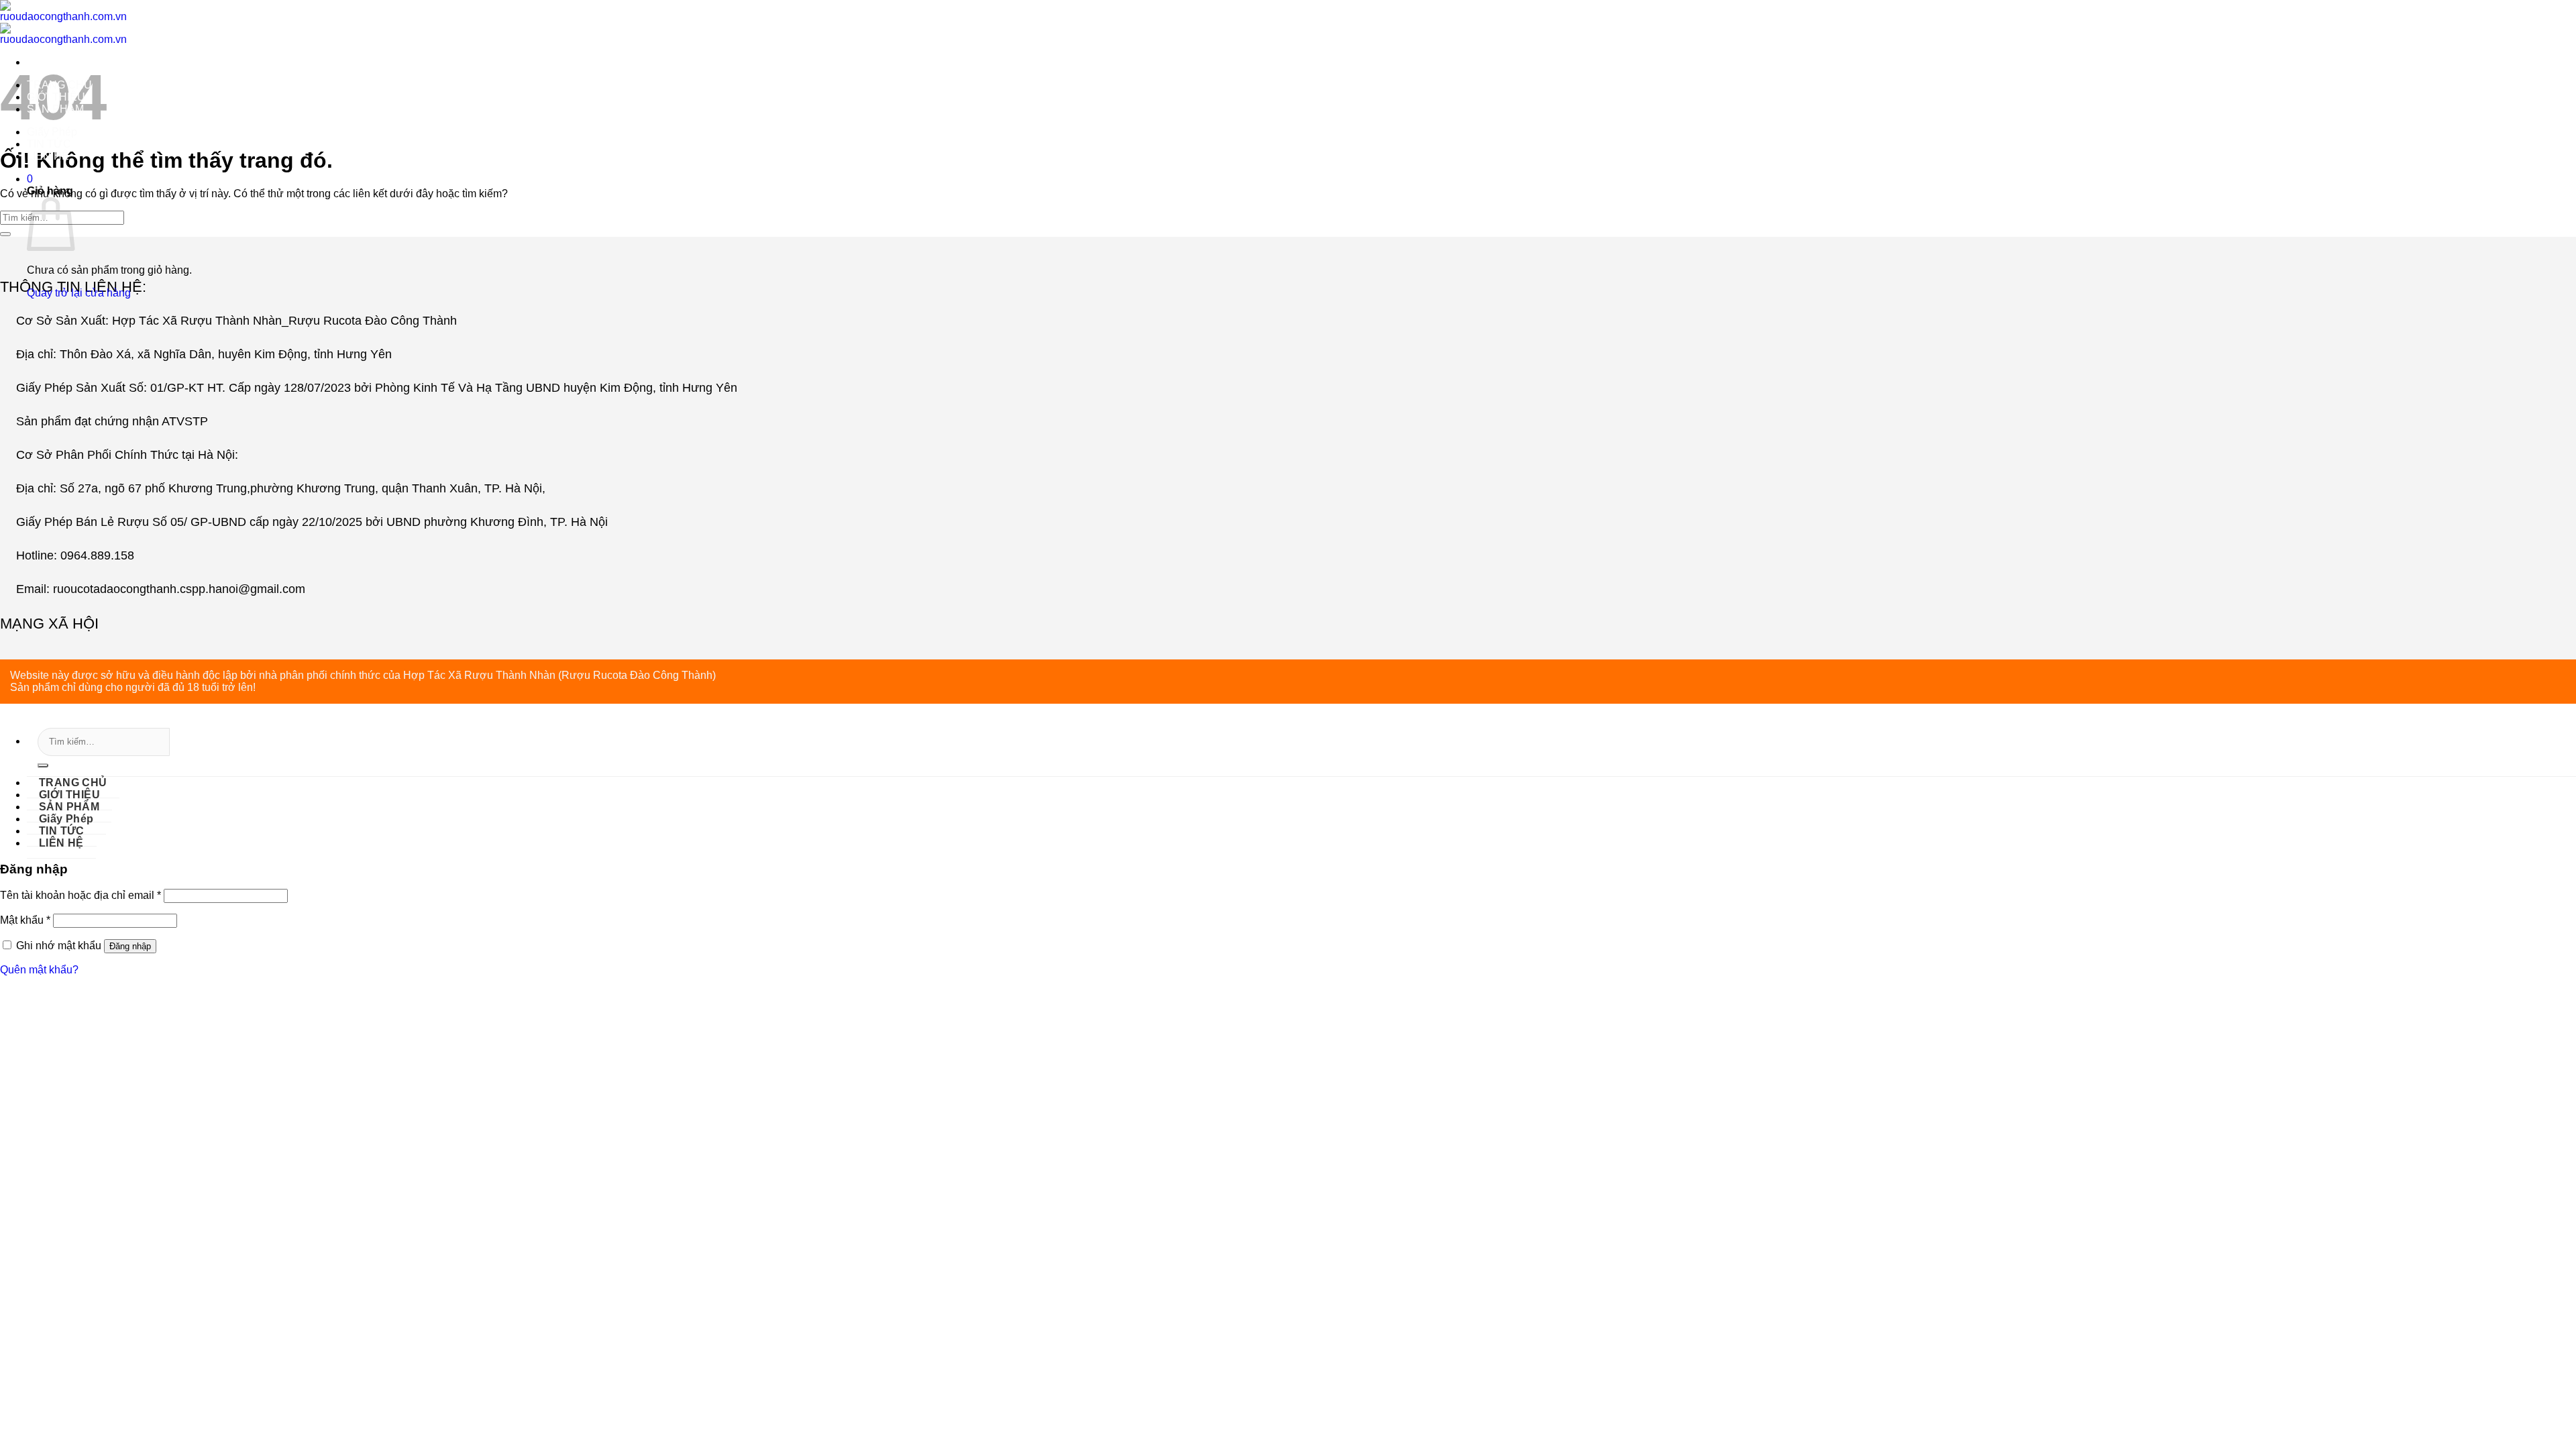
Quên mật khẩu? (39, 970)
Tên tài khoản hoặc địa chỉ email (80, 895)
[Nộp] (43, 765)
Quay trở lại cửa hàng (79, 293)
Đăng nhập (130, 946)
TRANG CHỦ (59, 85)
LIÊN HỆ (48, 156)
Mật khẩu (25, 920)
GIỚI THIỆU (56, 97)
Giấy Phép (52, 132)
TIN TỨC (49, 144)
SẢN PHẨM (55, 109)
